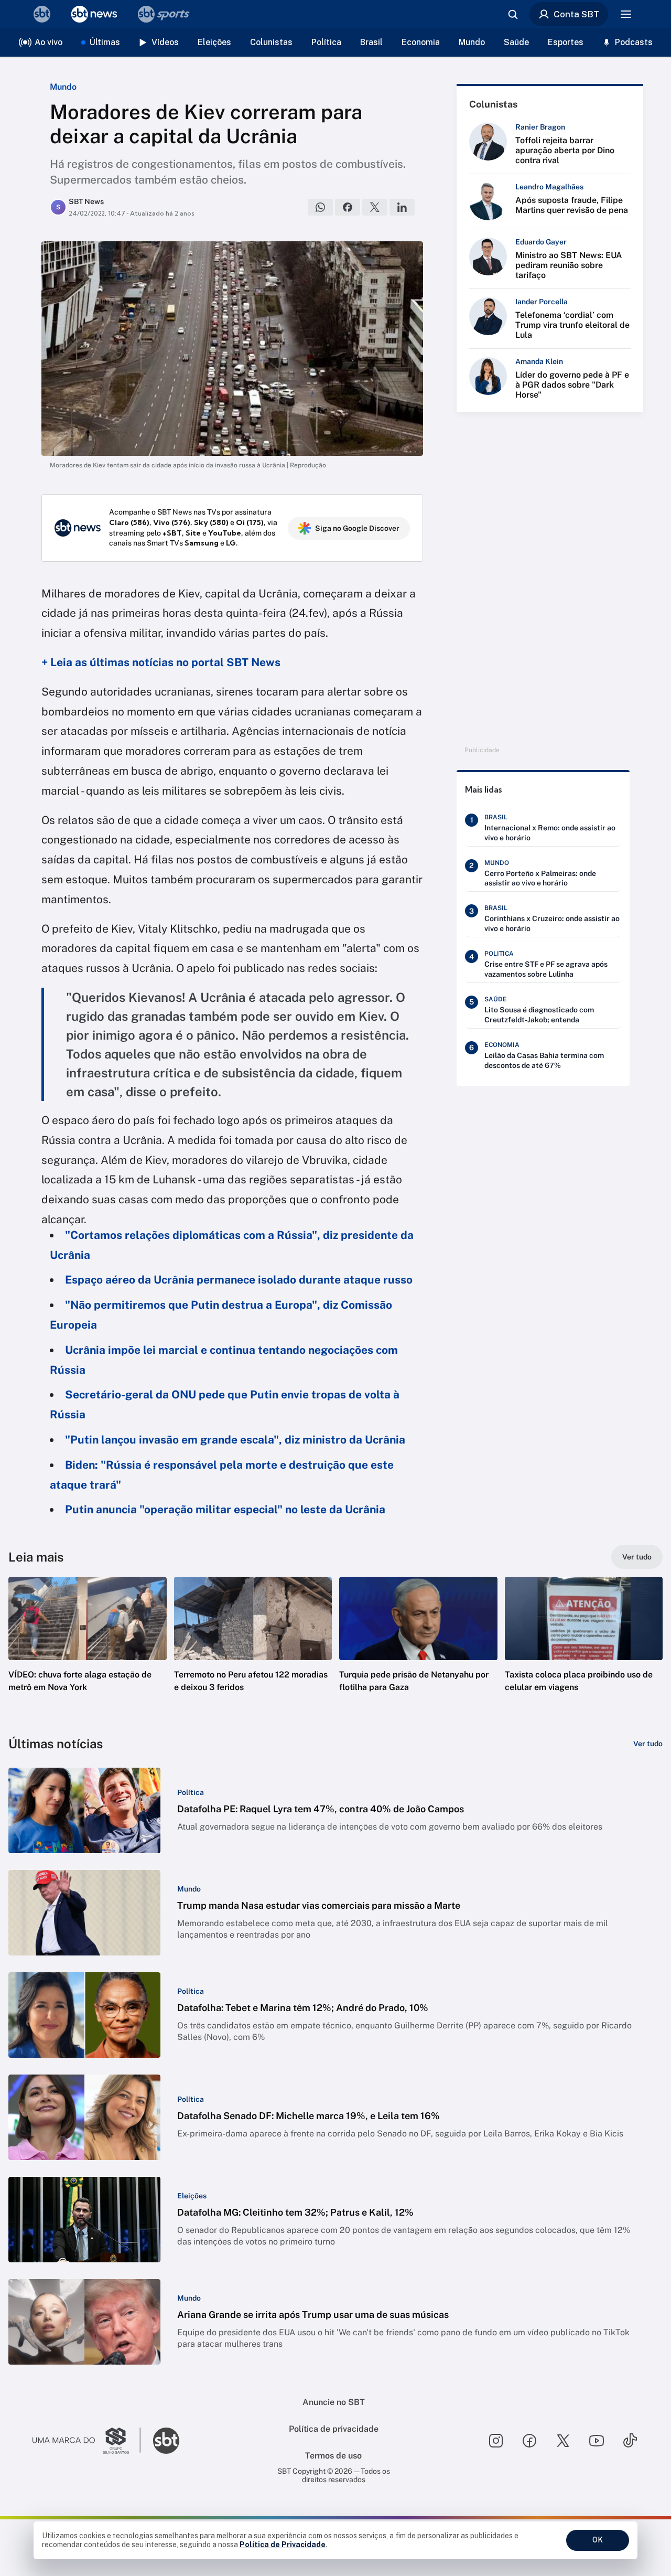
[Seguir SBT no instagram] (496, 2441)
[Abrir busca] (513, 14)
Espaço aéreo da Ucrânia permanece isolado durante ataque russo (239, 1280)
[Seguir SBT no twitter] (563, 2441)
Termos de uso (333, 2456)
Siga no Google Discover (357, 528)
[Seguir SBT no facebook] (529, 2441)
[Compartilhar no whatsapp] (320, 207)
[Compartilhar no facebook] (348, 207)
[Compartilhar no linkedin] (402, 207)
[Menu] (626, 14)
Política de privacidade (334, 2429)
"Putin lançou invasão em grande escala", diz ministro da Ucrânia (235, 1440)
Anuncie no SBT (334, 2402)
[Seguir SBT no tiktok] (630, 2441)
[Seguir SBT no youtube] (597, 2441)
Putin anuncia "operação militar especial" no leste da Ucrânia (225, 1509)
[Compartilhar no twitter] (375, 207)
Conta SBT (576, 14)
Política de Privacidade (283, 2545)
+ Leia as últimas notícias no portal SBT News (161, 662)
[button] (88, 1650)
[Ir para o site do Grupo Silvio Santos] (86, 2441)
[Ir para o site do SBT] (166, 2441)
